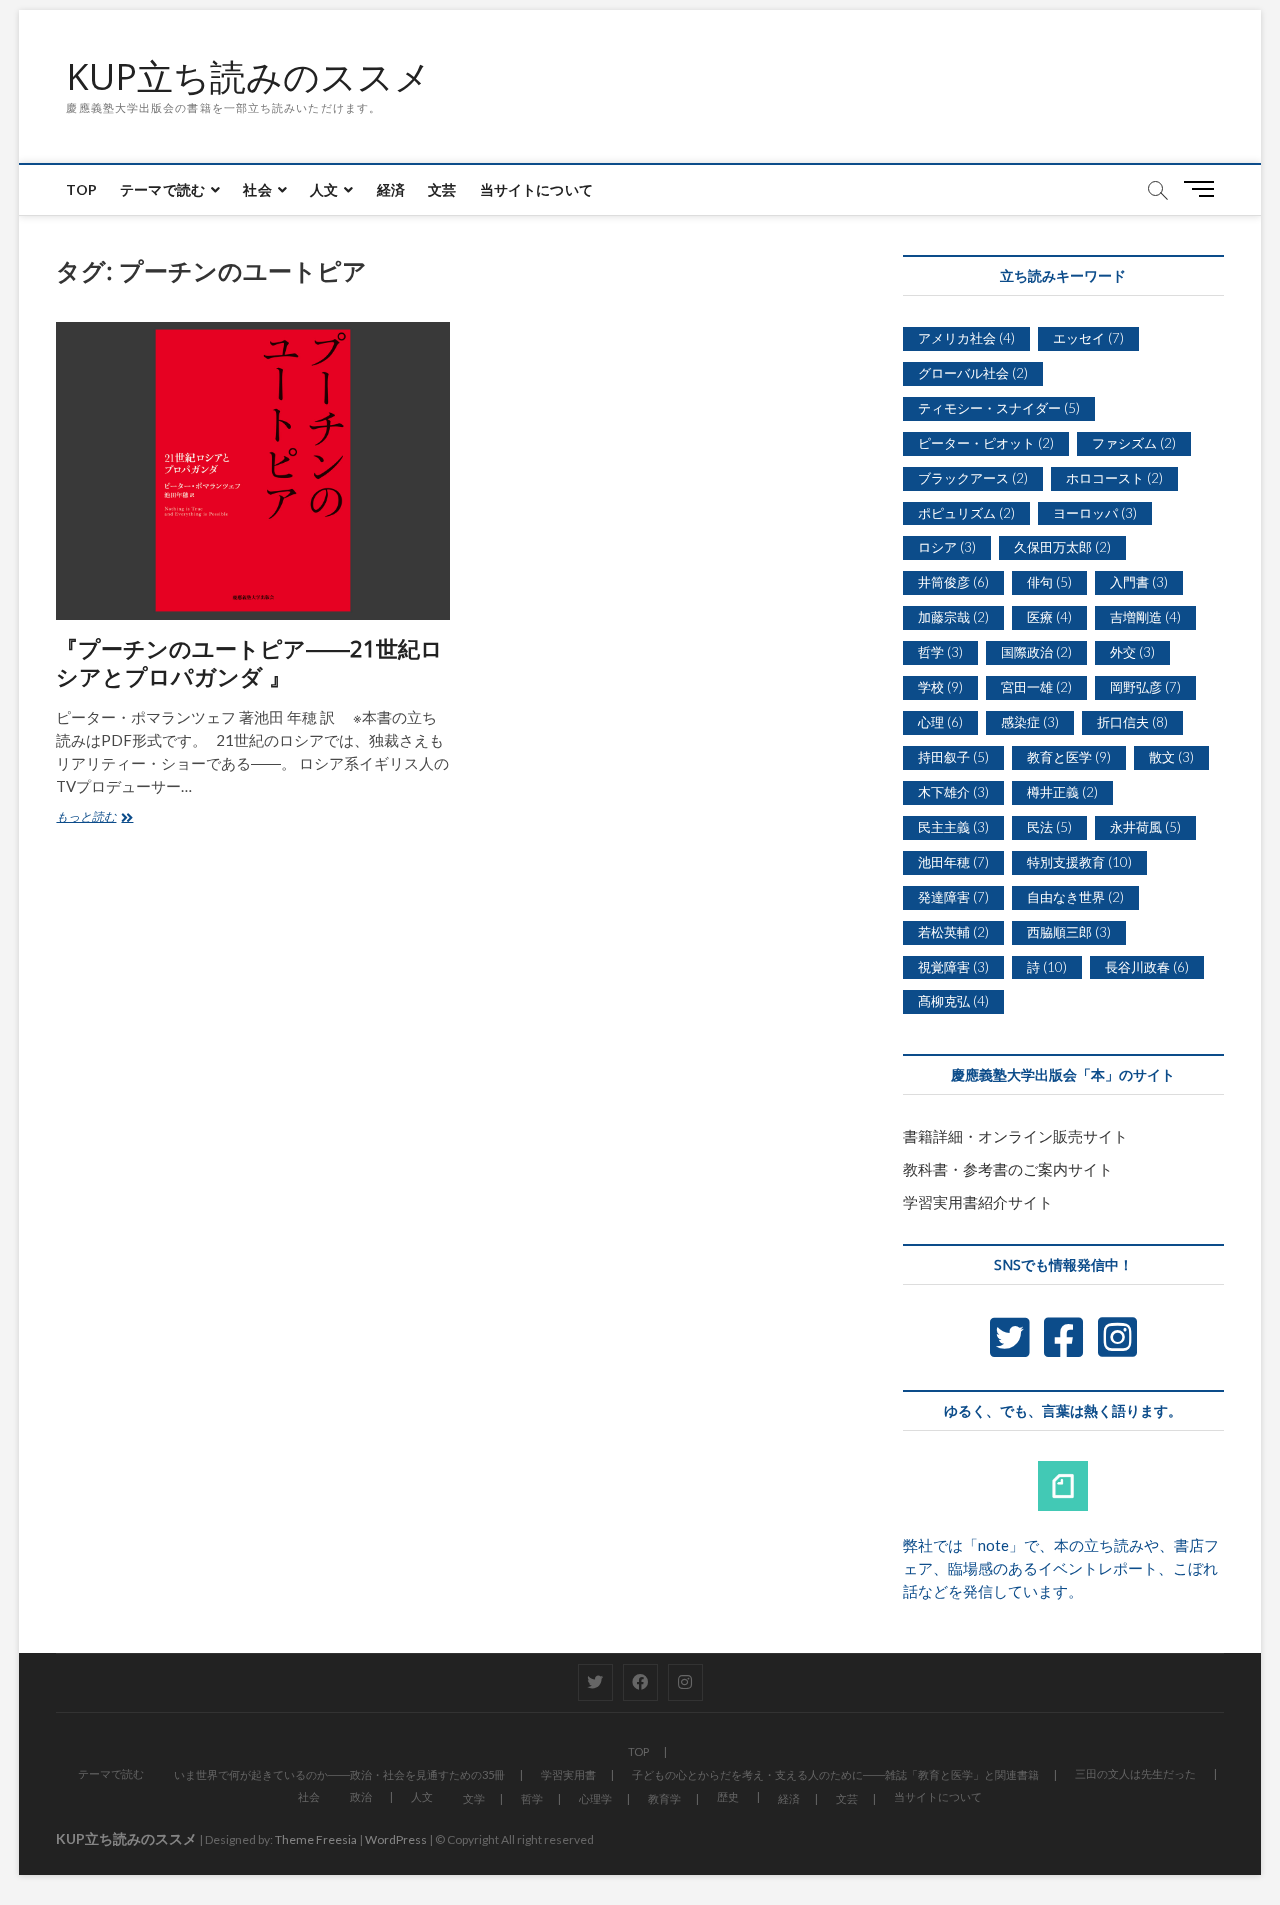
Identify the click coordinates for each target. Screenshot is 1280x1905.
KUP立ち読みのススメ (248, 77)
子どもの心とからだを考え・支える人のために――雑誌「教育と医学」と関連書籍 (835, 1774)
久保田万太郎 (1062, 547)
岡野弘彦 (1145, 687)
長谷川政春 (1147, 967)
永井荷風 (1145, 827)
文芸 (442, 189)
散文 (1171, 757)
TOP (81, 189)
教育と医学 (1069, 757)
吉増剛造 (1145, 617)
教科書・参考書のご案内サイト (1008, 1169)
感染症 (1030, 722)
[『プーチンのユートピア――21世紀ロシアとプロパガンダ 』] (252, 471)
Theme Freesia (316, 1839)
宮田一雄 (1036, 687)
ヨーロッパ (1095, 513)
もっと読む (92, 819)
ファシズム (1134, 443)
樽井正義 (1062, 792)
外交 (1132, 652)
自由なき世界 (1075, 897)
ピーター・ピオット (986, 443)
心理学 (595, 1798)
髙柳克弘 (953, 1001)
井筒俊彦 (953, 582)
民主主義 (953, 827)
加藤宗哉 (953, 617)
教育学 (664, 1798)
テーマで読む (162, 189)
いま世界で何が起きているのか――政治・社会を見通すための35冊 (339, 1774)
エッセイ (1088, 338)
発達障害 (953, 897)
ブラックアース (973, 478)
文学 (474, 1798)
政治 (361, 1796)
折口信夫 (1132, 722)
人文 (324, 189)
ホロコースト (1114, 478)
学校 (940, 687)
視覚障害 (953, 967)
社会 (257, 189)
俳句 (1049, 582)
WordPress (396, 1839)
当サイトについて (537, 189)
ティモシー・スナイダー (999, 408)
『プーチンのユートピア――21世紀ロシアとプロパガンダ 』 (249, 662)
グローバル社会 (973, 373)
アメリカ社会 (966, 338)
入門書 (1139, 582)
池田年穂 (953, 862)
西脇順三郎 (1069, 932)
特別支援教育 (1079, 862)
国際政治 (1036, 652)
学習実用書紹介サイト (978, 1202)
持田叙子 (953, 757)
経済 (391, 189)
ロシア (947, 547)
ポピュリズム (966, 513)
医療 (1049, 617)
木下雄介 (953, 792)
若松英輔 (953, 932)
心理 (940, 722)
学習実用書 (568, 1774)
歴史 (728, 1796)
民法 (1049, 827)
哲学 (940, 652)
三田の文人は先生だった (1135, 1773)
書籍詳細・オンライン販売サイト (1015, 1136)
